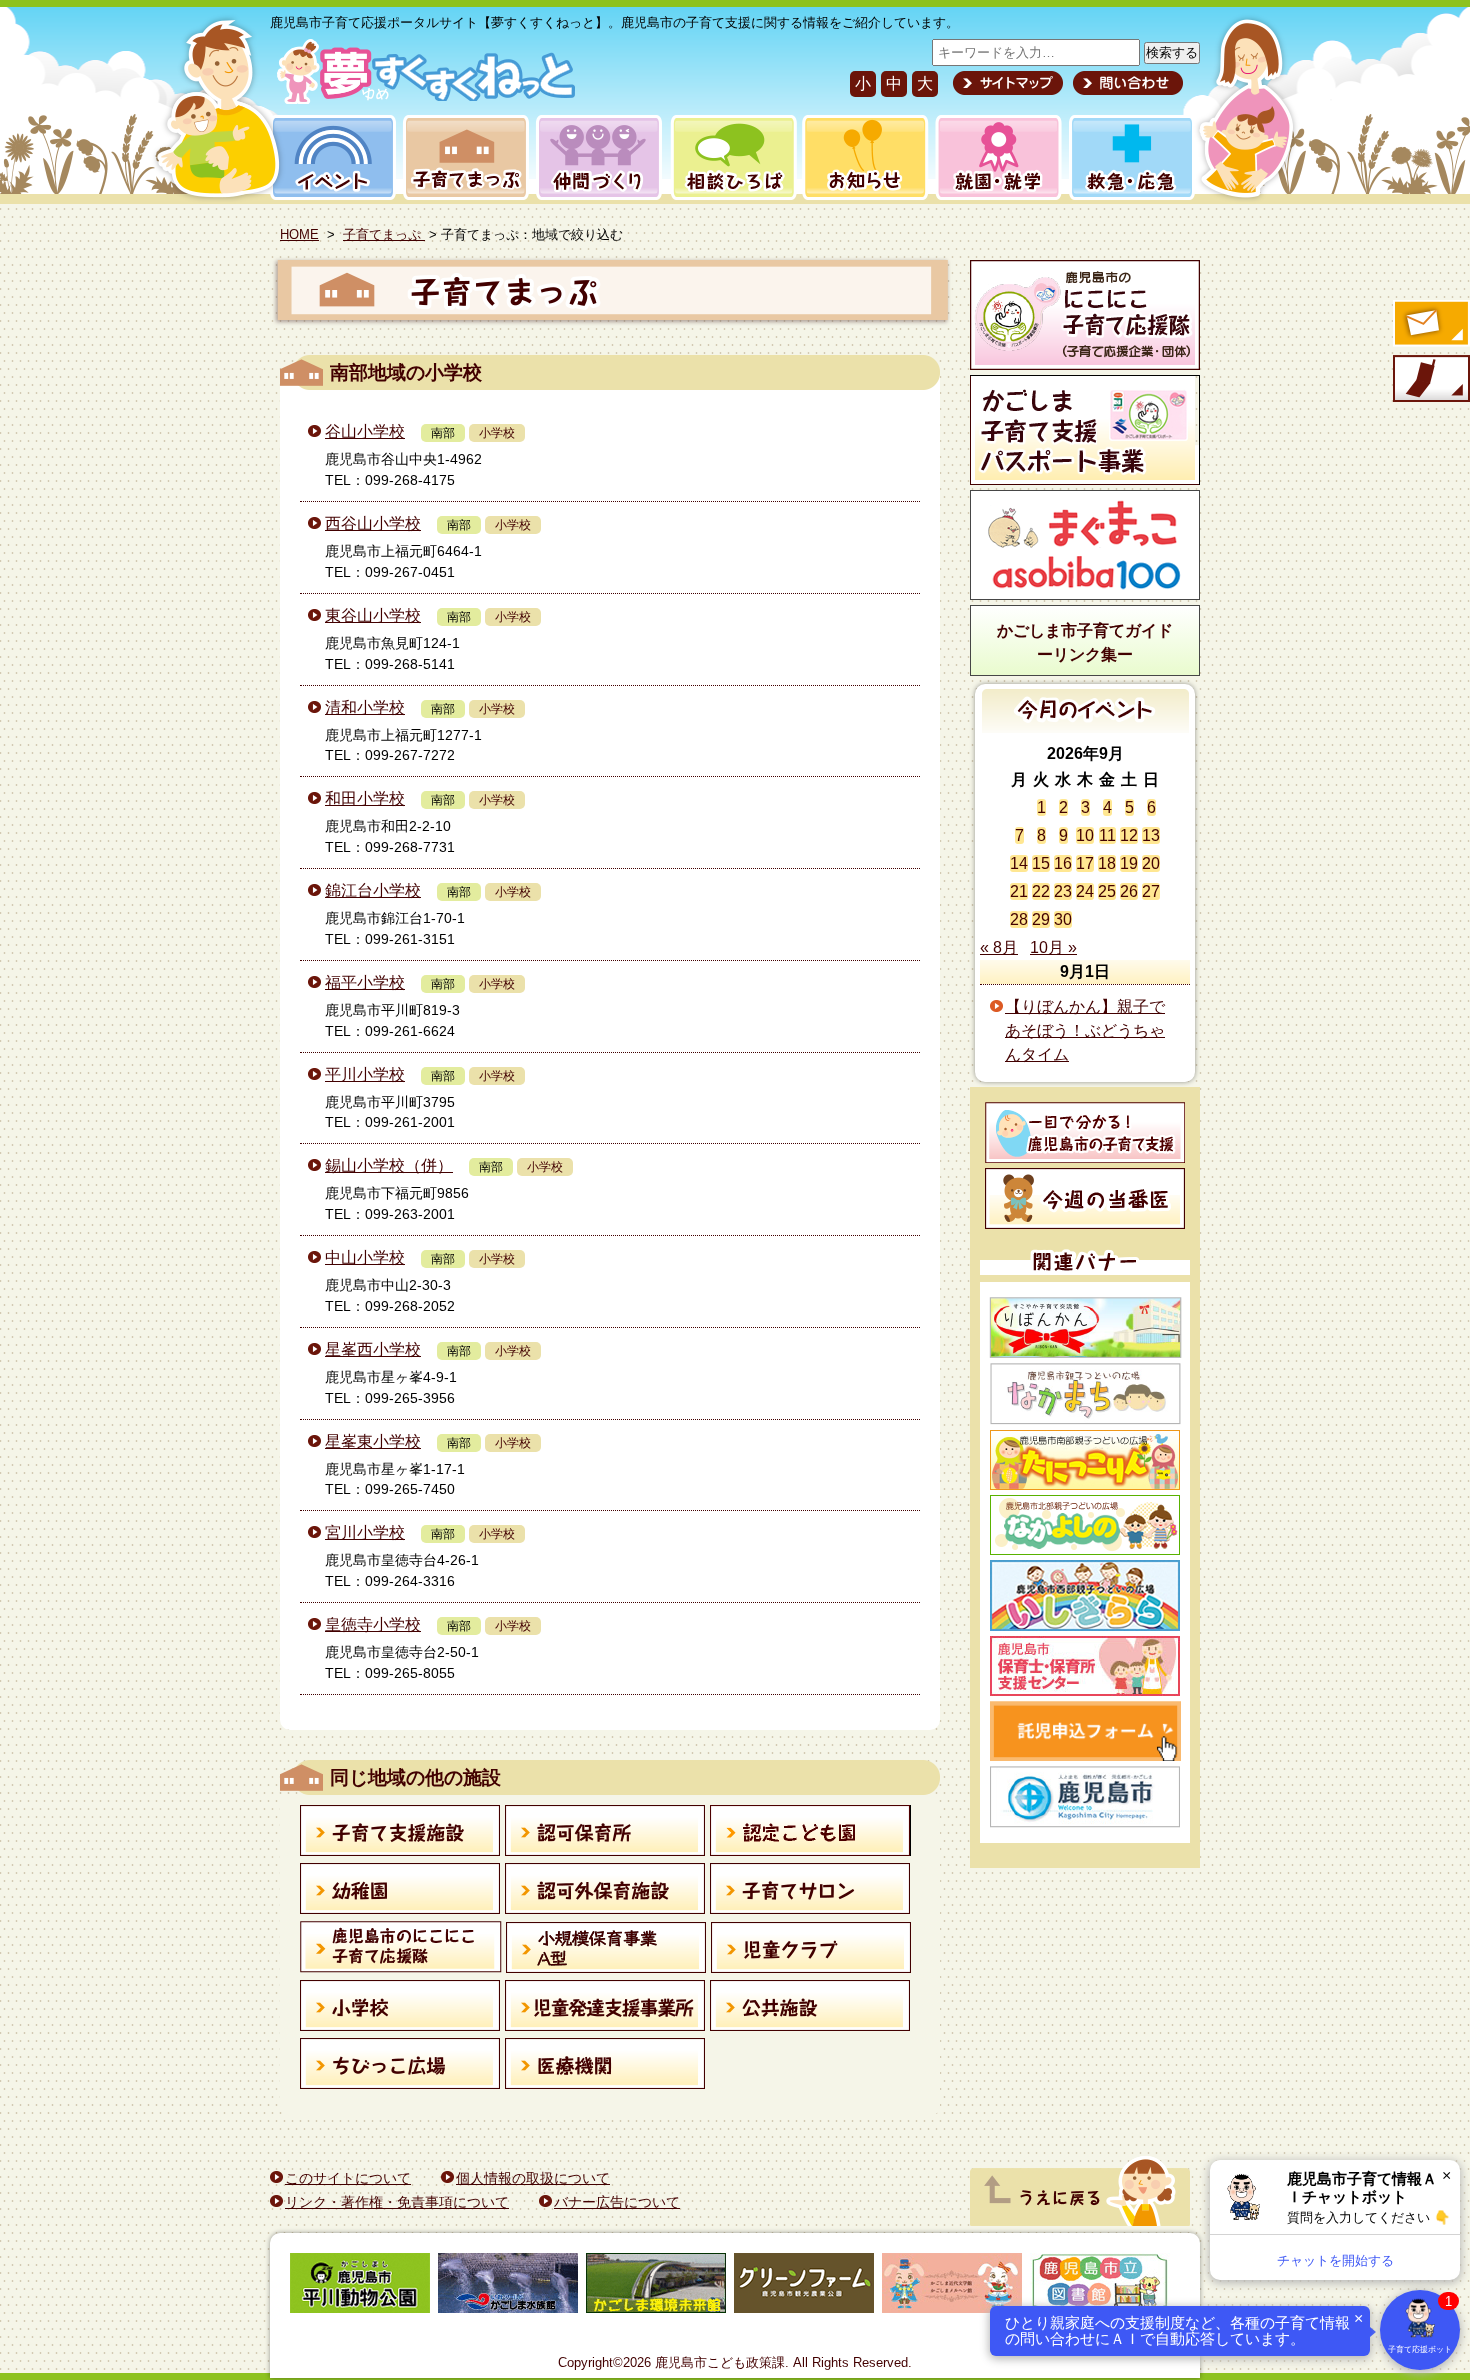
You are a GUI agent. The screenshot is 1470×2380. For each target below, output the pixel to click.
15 (1041, 863)
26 (1129, 891)
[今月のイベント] (1085, 727)
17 (1085, 863)
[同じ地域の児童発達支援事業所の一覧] (605, 2009)
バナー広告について (617, 2202)
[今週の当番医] (1085, 1198)
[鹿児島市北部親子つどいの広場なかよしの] (1085, 1525)
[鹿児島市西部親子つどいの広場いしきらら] (1085, 1595)
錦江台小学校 (373, 890)
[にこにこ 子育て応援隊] (1085, 315)
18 (1107, 863)
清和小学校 (365, 707)
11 (1107, 835)
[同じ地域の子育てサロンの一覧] (810, 1892)
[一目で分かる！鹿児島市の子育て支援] (1085, 1132)
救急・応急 (1130, 157)
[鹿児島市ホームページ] (1085, 1797)
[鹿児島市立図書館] (1100, 2286)
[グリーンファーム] (804, 2286)
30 (1063, 919)
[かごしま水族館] (508, 2286)
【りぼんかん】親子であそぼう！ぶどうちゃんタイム (1085, 1030)
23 (1063, 891)
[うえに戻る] (1080, 2220)
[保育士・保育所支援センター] (1085, 1666)
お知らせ (861, 157)
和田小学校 (365, 798)
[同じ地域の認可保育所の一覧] (605, 1834)
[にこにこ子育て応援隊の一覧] (401, 1950)
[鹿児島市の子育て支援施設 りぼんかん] (1085, 1327)
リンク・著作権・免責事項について (397, 2202)
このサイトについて (348, 2178)
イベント (330, 157)
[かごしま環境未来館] (656, 2286)
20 (1151, 863)
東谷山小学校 (373, 615)
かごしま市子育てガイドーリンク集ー (1085, 642)
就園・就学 (992, 157)
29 (1041, 919)
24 (1085, 891)
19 (1129, 863)
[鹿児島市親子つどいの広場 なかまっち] (1085, 1394)
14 (1019, 863)
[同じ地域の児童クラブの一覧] (811, 1951)
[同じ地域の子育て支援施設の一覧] (400, 1834)
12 (1129, 835)
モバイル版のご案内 (1430, 380)
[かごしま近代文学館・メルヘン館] (952, 2286)
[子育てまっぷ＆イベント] (422, 98)
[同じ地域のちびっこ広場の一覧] (400, 2067)
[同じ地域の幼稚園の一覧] (400, 1892)
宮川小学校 (365, 1532)
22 (1041, 891)
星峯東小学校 (373, 1441)
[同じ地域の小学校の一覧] (400, 2009)
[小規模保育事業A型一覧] (606, 1951)
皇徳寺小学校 (373, 1624)
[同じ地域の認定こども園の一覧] (810, 1834)
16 (1063, 863)
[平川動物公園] (360, 2286)
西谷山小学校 (373, 523)
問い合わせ (1125, 83)
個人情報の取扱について (533, 2178)
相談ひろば (731, 157)
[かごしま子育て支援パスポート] (1085, 430)
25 (1107, 891)
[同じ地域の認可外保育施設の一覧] (605, 1892)
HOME (299, 234)
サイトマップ (1008, 83)
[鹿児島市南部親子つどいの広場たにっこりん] (1085, 1460)
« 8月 (999, 947)
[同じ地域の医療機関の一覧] (605, 2067)
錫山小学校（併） (389, 1165)
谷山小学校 (365, 431)
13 (1151, 835)
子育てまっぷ (462, 157)
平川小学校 (365, 1074)
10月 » (1053, 947)
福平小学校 (365, 982)
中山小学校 (365, 1257)
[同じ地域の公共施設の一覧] (810, 2009)
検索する (1172, 52)
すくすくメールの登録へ (1430, 325)
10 (1085, 835)
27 (1151, 891)
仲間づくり (598, 157)
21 (1019, 891)
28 (1019, 919)
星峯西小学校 (373, 1349)
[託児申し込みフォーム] (1085, 1731)
